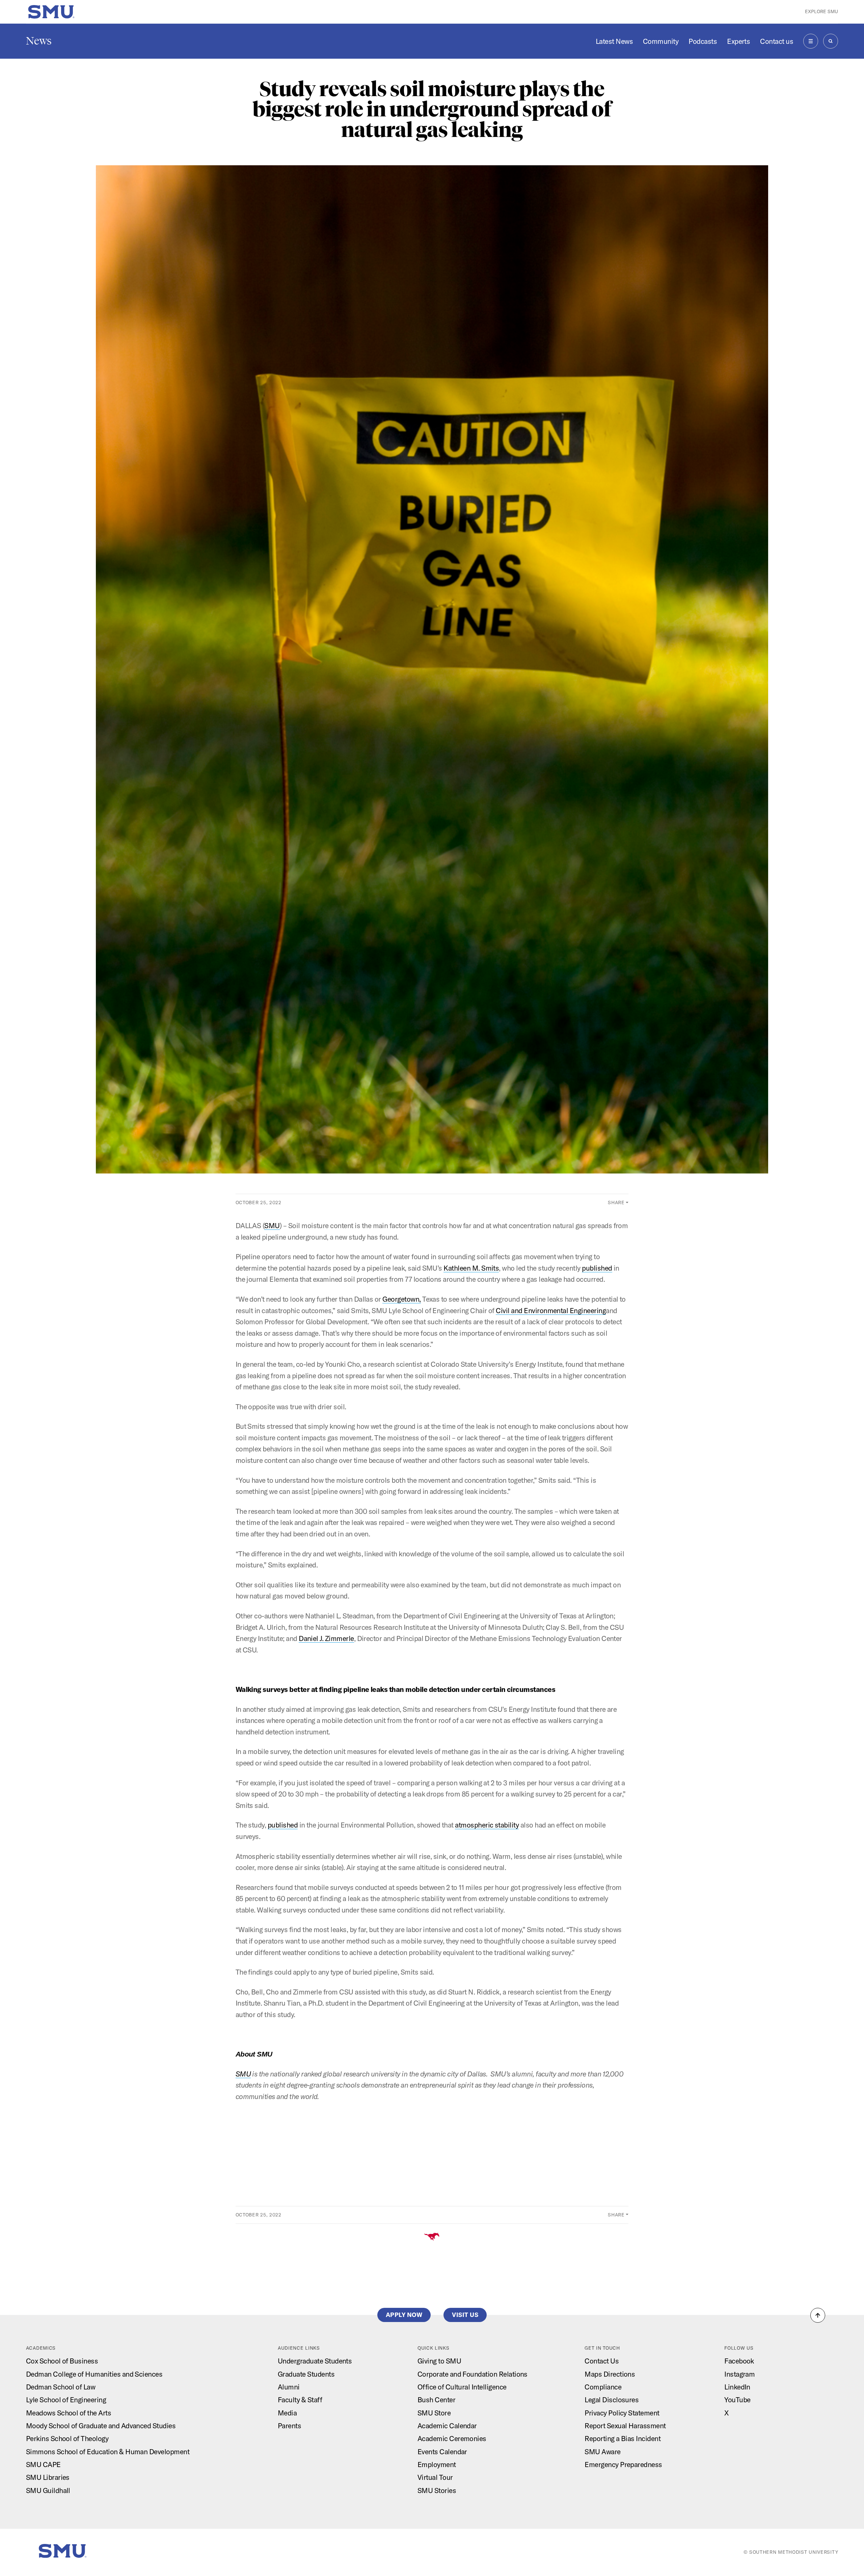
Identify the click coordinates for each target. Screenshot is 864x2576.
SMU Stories (437, 2490)
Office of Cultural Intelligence (462, 2387)
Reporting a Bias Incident (623, 2438)
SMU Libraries (48, 2477)
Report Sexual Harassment (625, 2426)
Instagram (739, 2374)
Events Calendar (442, 2452)
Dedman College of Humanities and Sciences (94, 2374)
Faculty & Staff (300, 2400)
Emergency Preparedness (623, 2464)
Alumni (289, 2387)
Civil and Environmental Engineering (551, 1310)
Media (287, 2413)
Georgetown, (401, 1299)
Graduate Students (306, 2374)
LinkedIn (737, 2387)
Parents (289, 2426)
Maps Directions (610, 2374)
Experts (738, 41)
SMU (272, 1225)
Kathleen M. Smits (471, 1268)
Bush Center (436, 2400)
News (39, 41)
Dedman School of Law (61, 2387)
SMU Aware (602, 2452)
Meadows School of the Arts (69, 2413)
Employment (437, 2464)
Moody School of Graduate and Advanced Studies (101, 2426)
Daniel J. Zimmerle (326, 1638)
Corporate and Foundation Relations (473, 2374)
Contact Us (602, 2361)
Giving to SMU (439, 2361)
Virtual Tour (435, 2477)
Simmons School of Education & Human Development (108, 2452)
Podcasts (703, 41)
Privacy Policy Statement (622, 2413)
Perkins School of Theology (67, 2438)
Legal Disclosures (612, 2400)
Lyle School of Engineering (66, 2400)
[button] (818, 2315)
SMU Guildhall (48, 2490)
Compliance (603, 2387)
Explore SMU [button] (821, 11)
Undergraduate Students (315, 2361)
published (597, 1268)
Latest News (614, 41)
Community (661, 41)
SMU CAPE (43, 2464)
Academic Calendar (447, 2426)
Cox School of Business (62, 2361)
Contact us (777, 41)
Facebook (739, 2361)
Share (616, 1202)
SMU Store (434, 2413)
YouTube (737, 2400)
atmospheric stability (487, 1825)
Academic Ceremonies (452, 2438)
